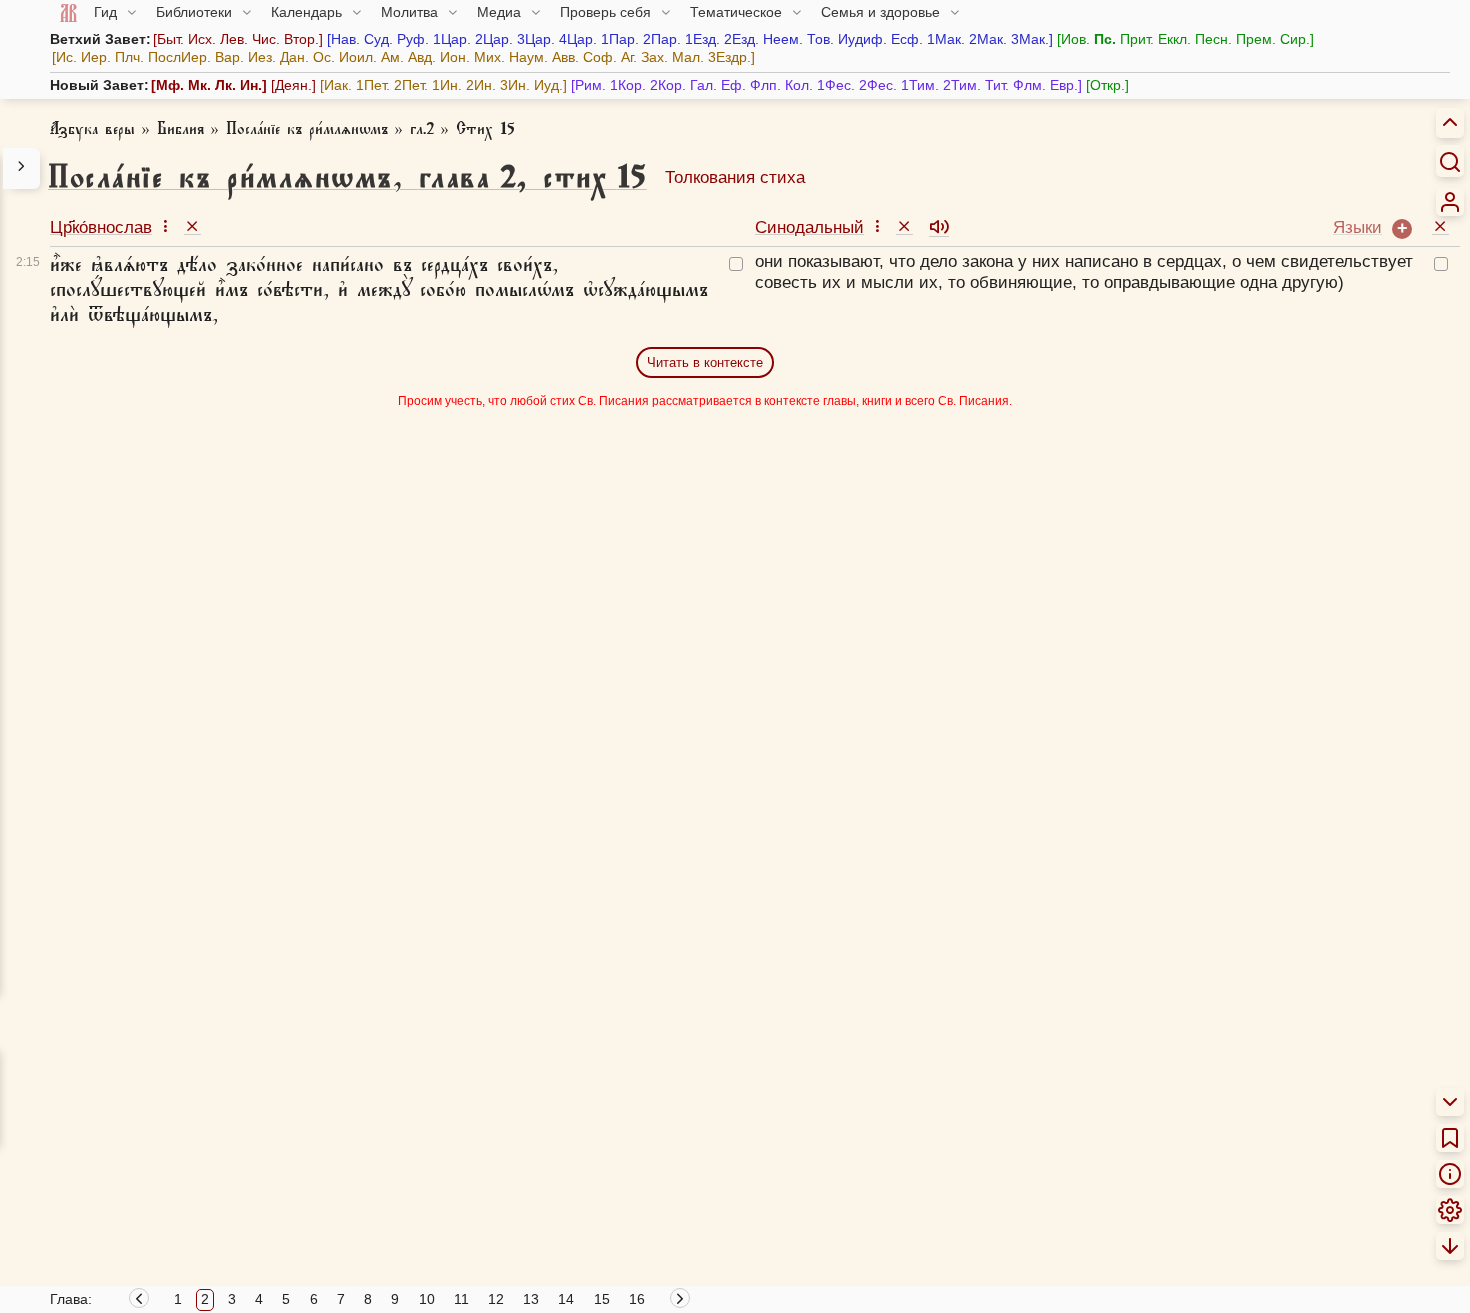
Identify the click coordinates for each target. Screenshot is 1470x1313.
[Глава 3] (682, 1301)
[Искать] (1450, 161)
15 (602, 1299)
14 (566, 1299)
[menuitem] (1450, 202)
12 (496, 1299)
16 (637, 1299)
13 (531, 1299)
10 (427, 1299)
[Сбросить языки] (1440, 225)
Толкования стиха (735, 177)
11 (461, 1299)
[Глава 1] (139, 1301)
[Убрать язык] (192, 225)
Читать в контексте (705, 362)
